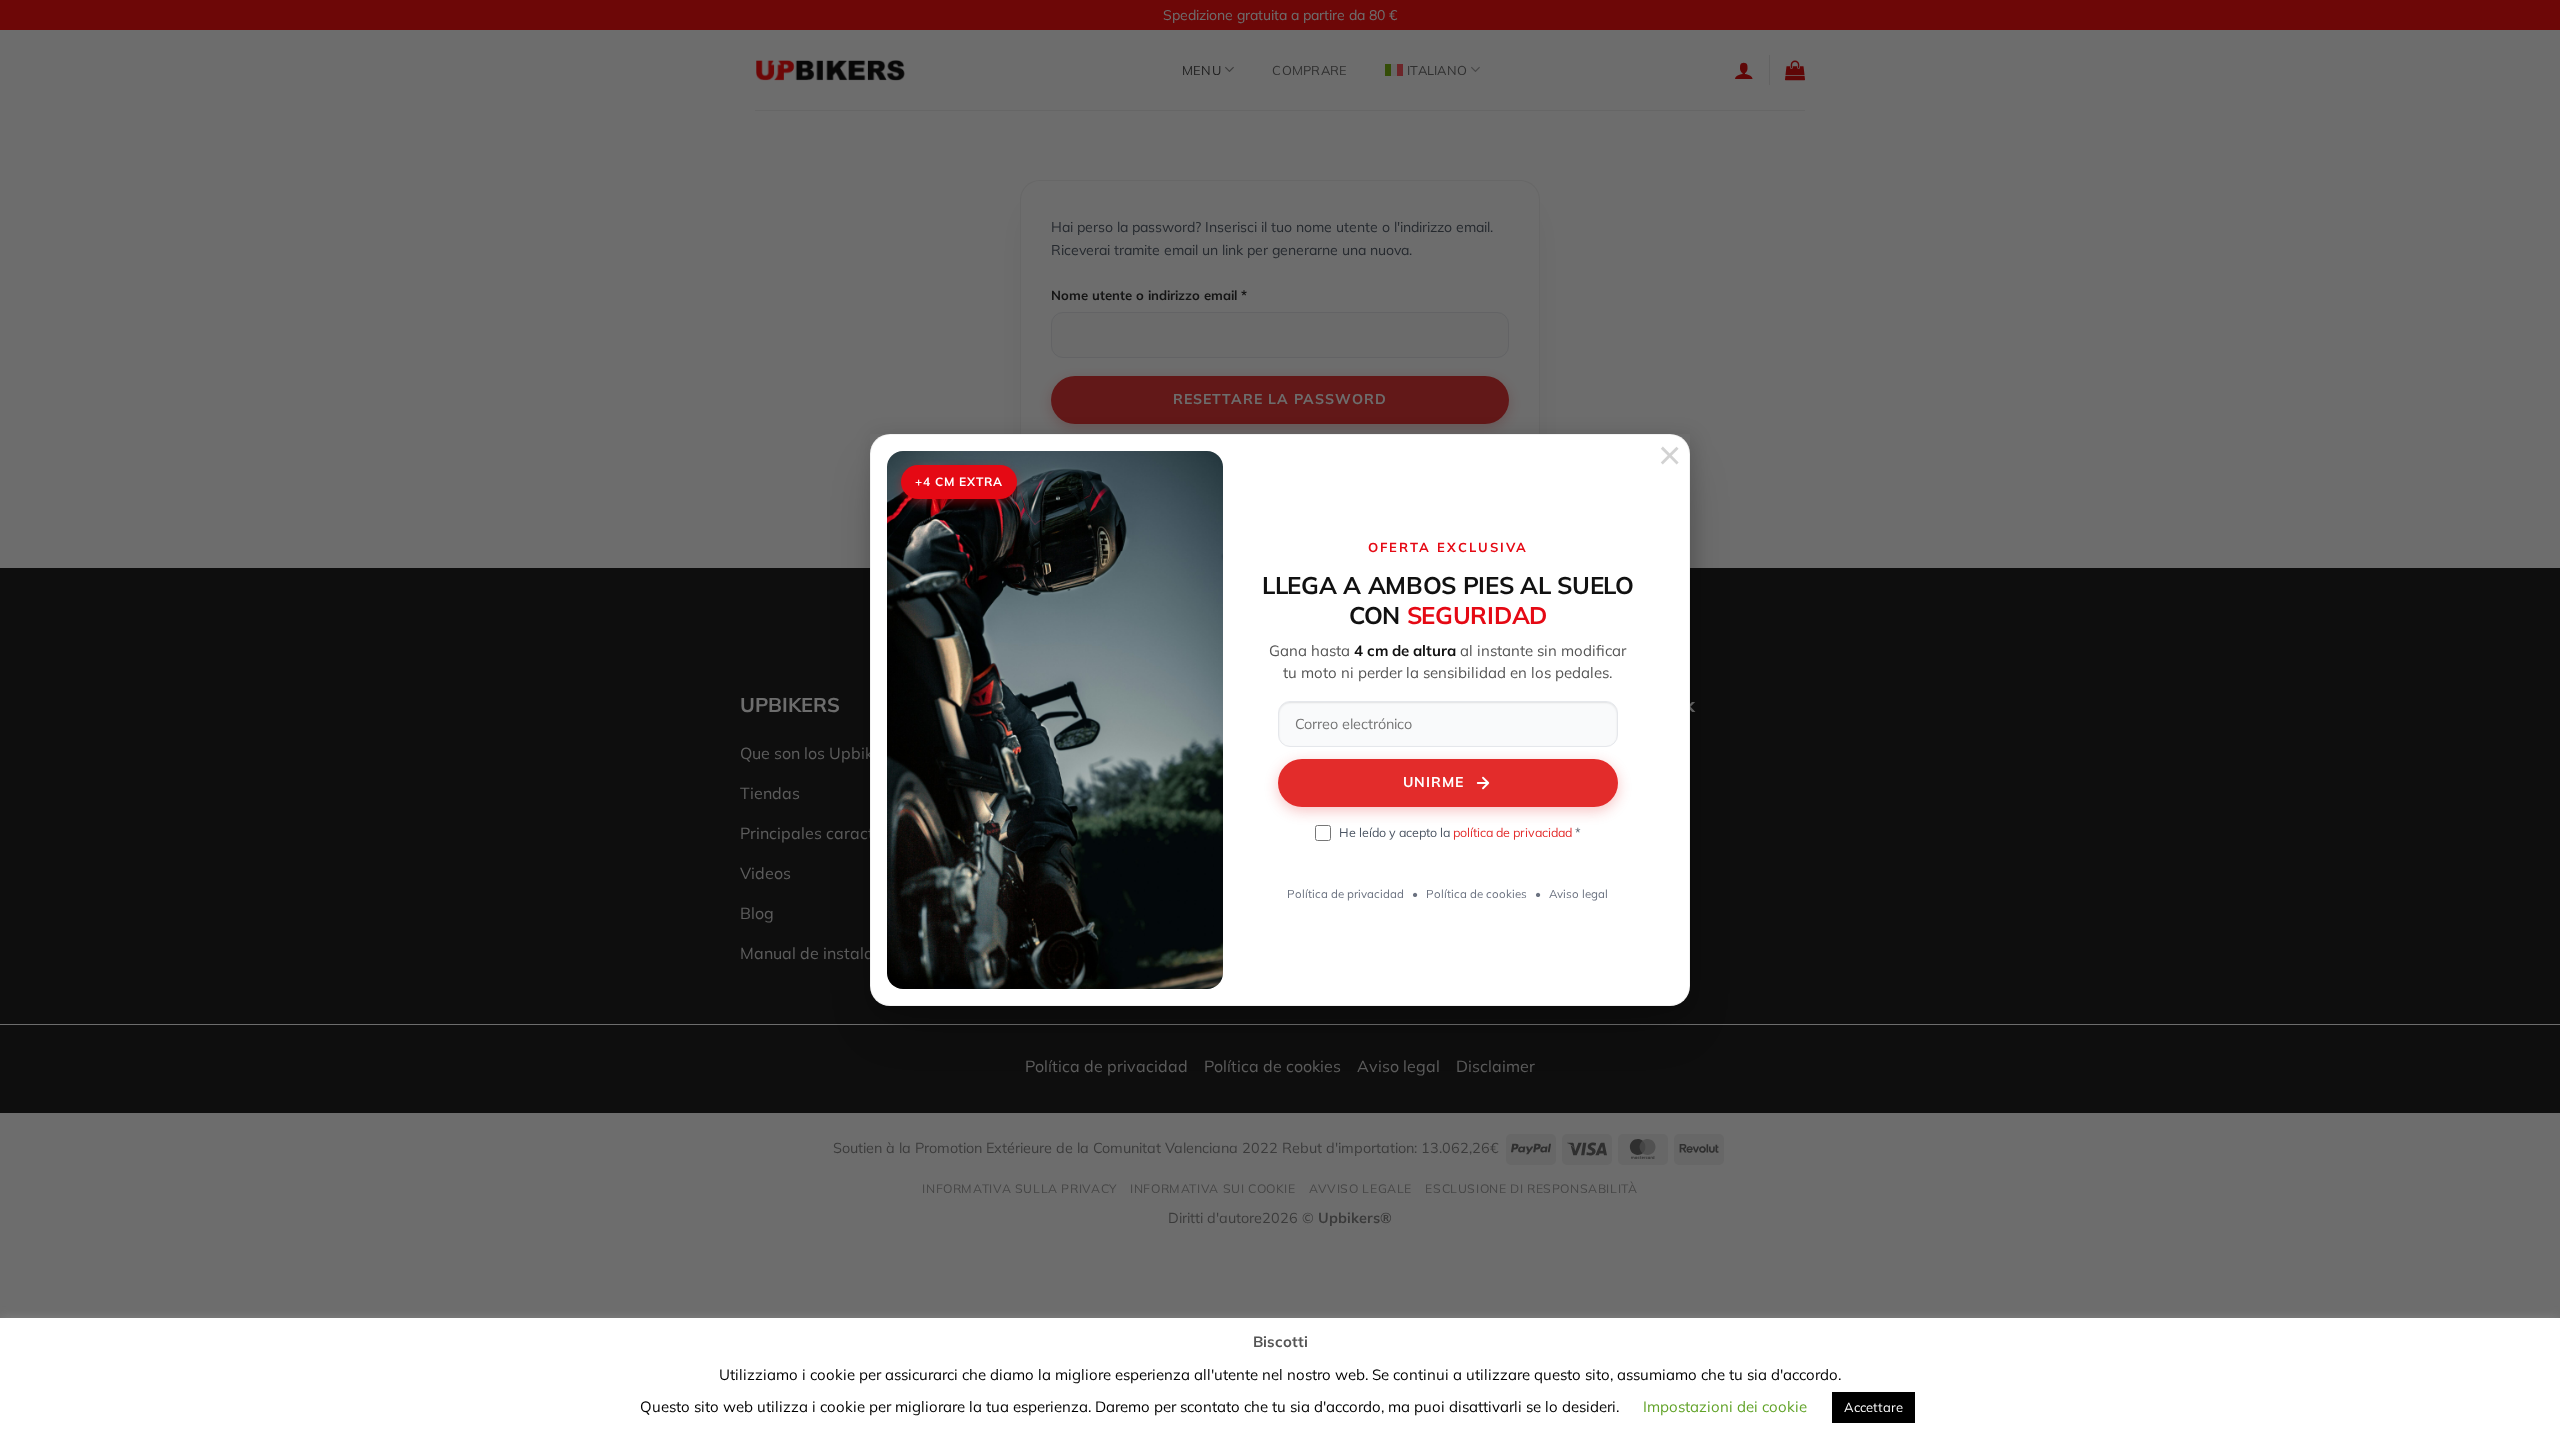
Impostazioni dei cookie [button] (1725, 1406)
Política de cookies (1476, 893)
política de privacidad (1512, 832)
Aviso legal (1578, 893)
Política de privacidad (1345, 893)
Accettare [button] (1873, 1407)
